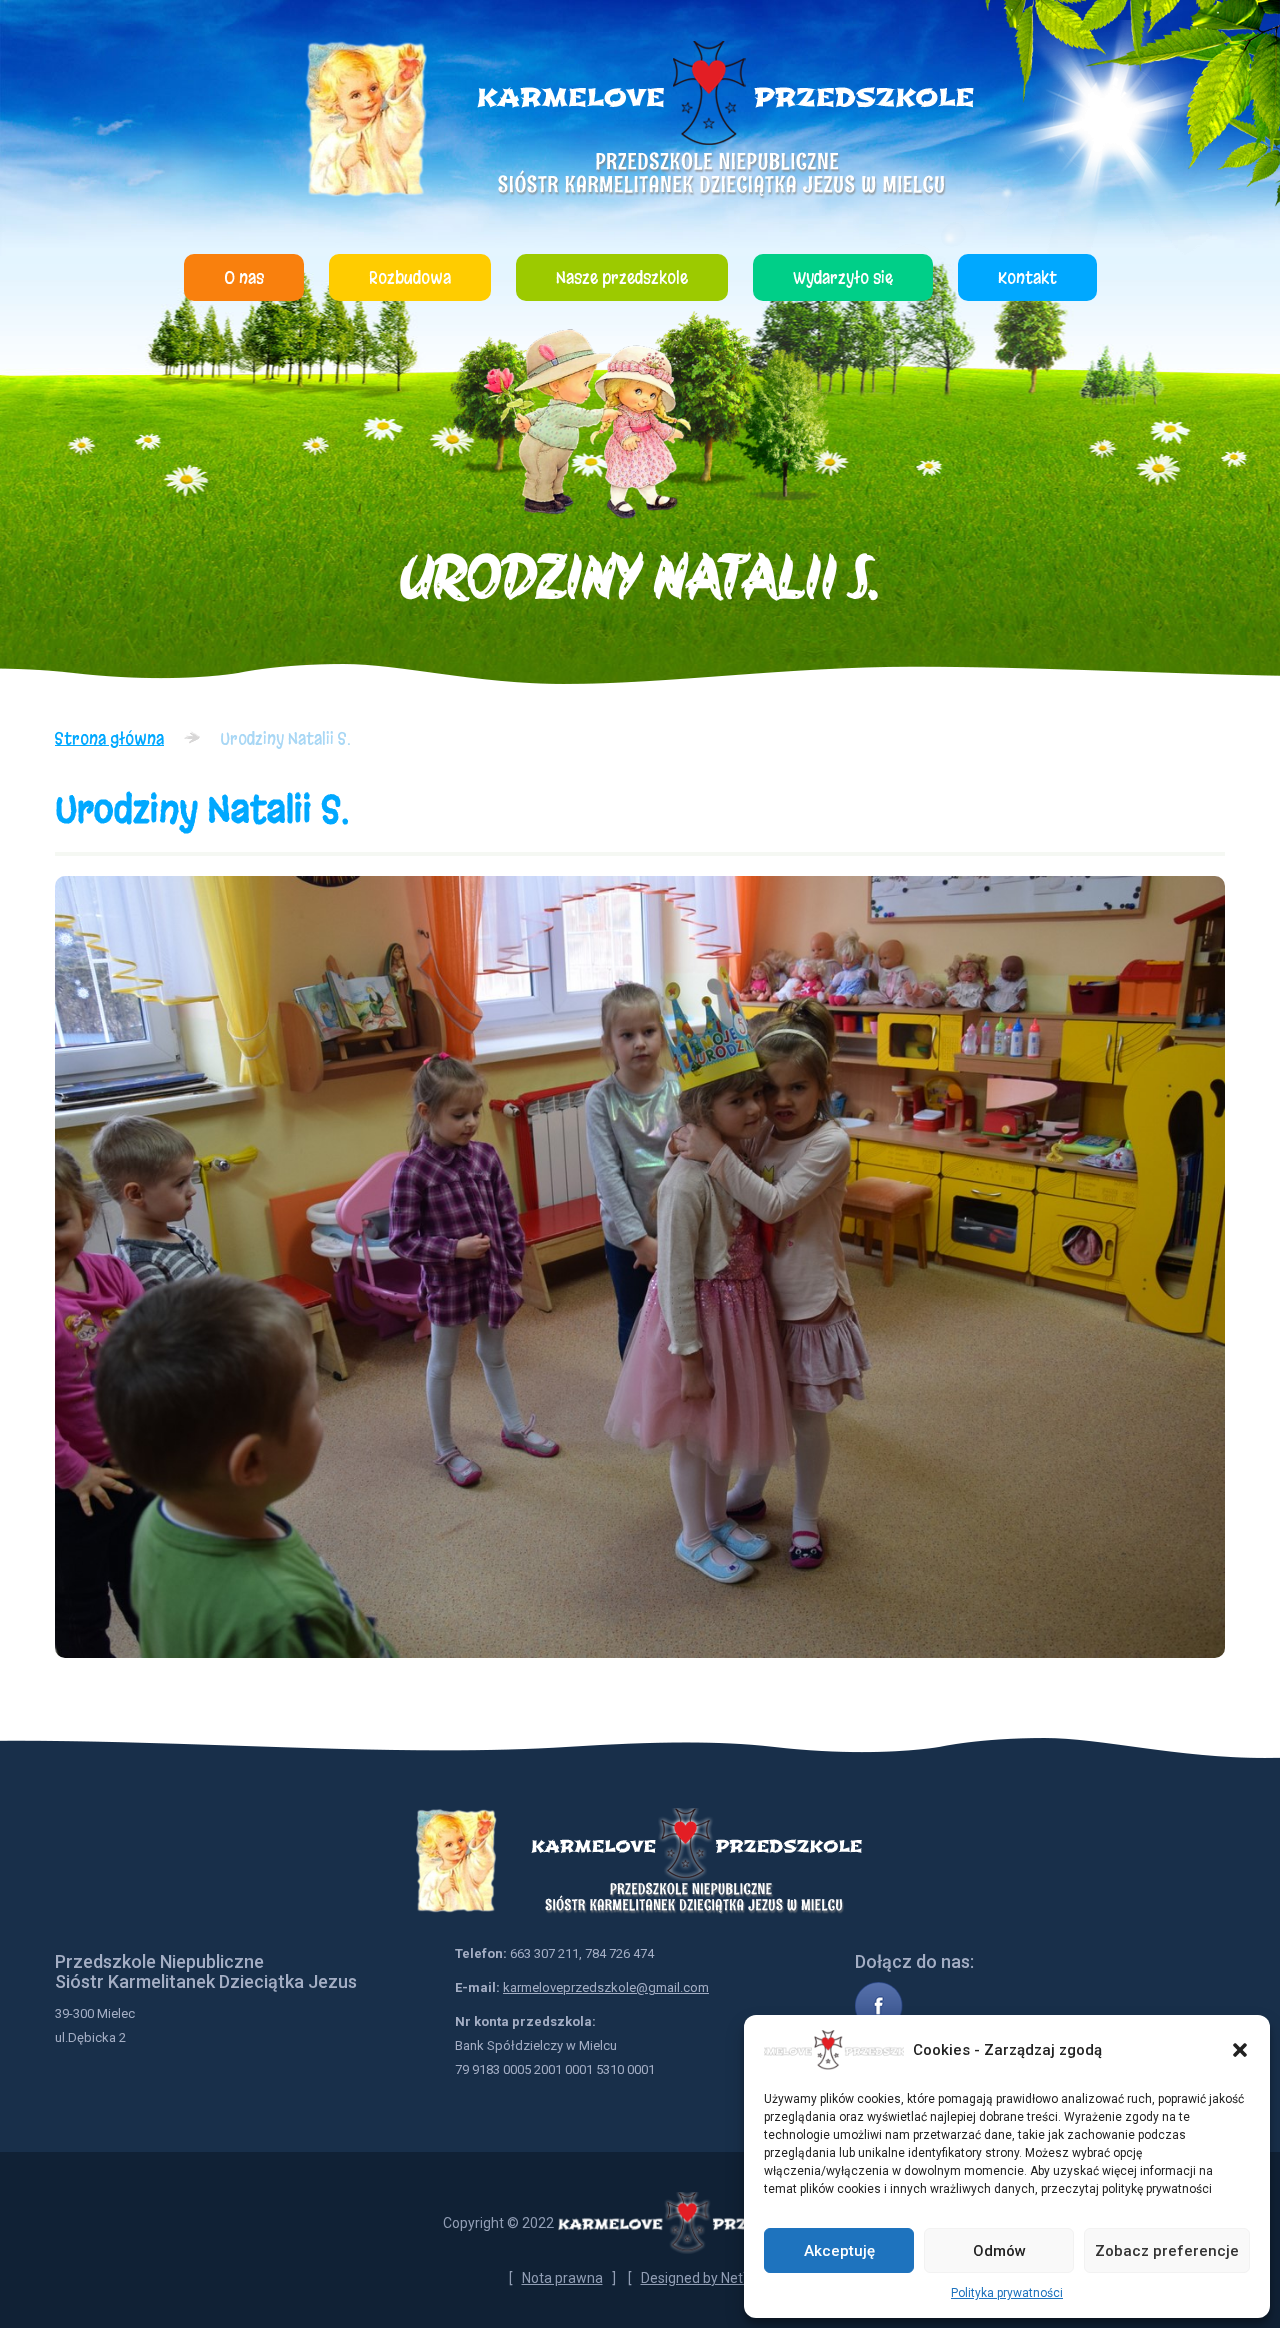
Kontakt (1027, 277)
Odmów (999, 2251)
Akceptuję (839, 2251)
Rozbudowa (410, 277)
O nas (244, 277)
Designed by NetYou (704, 2278)
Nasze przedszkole (622, 277)
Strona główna (109, 738)
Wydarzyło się (843, 277)
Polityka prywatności (1007, 2293)
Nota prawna (562, 2278)
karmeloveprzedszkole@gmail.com (606, 1987)
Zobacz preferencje (1167, 2251)
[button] (1240, 2050)
